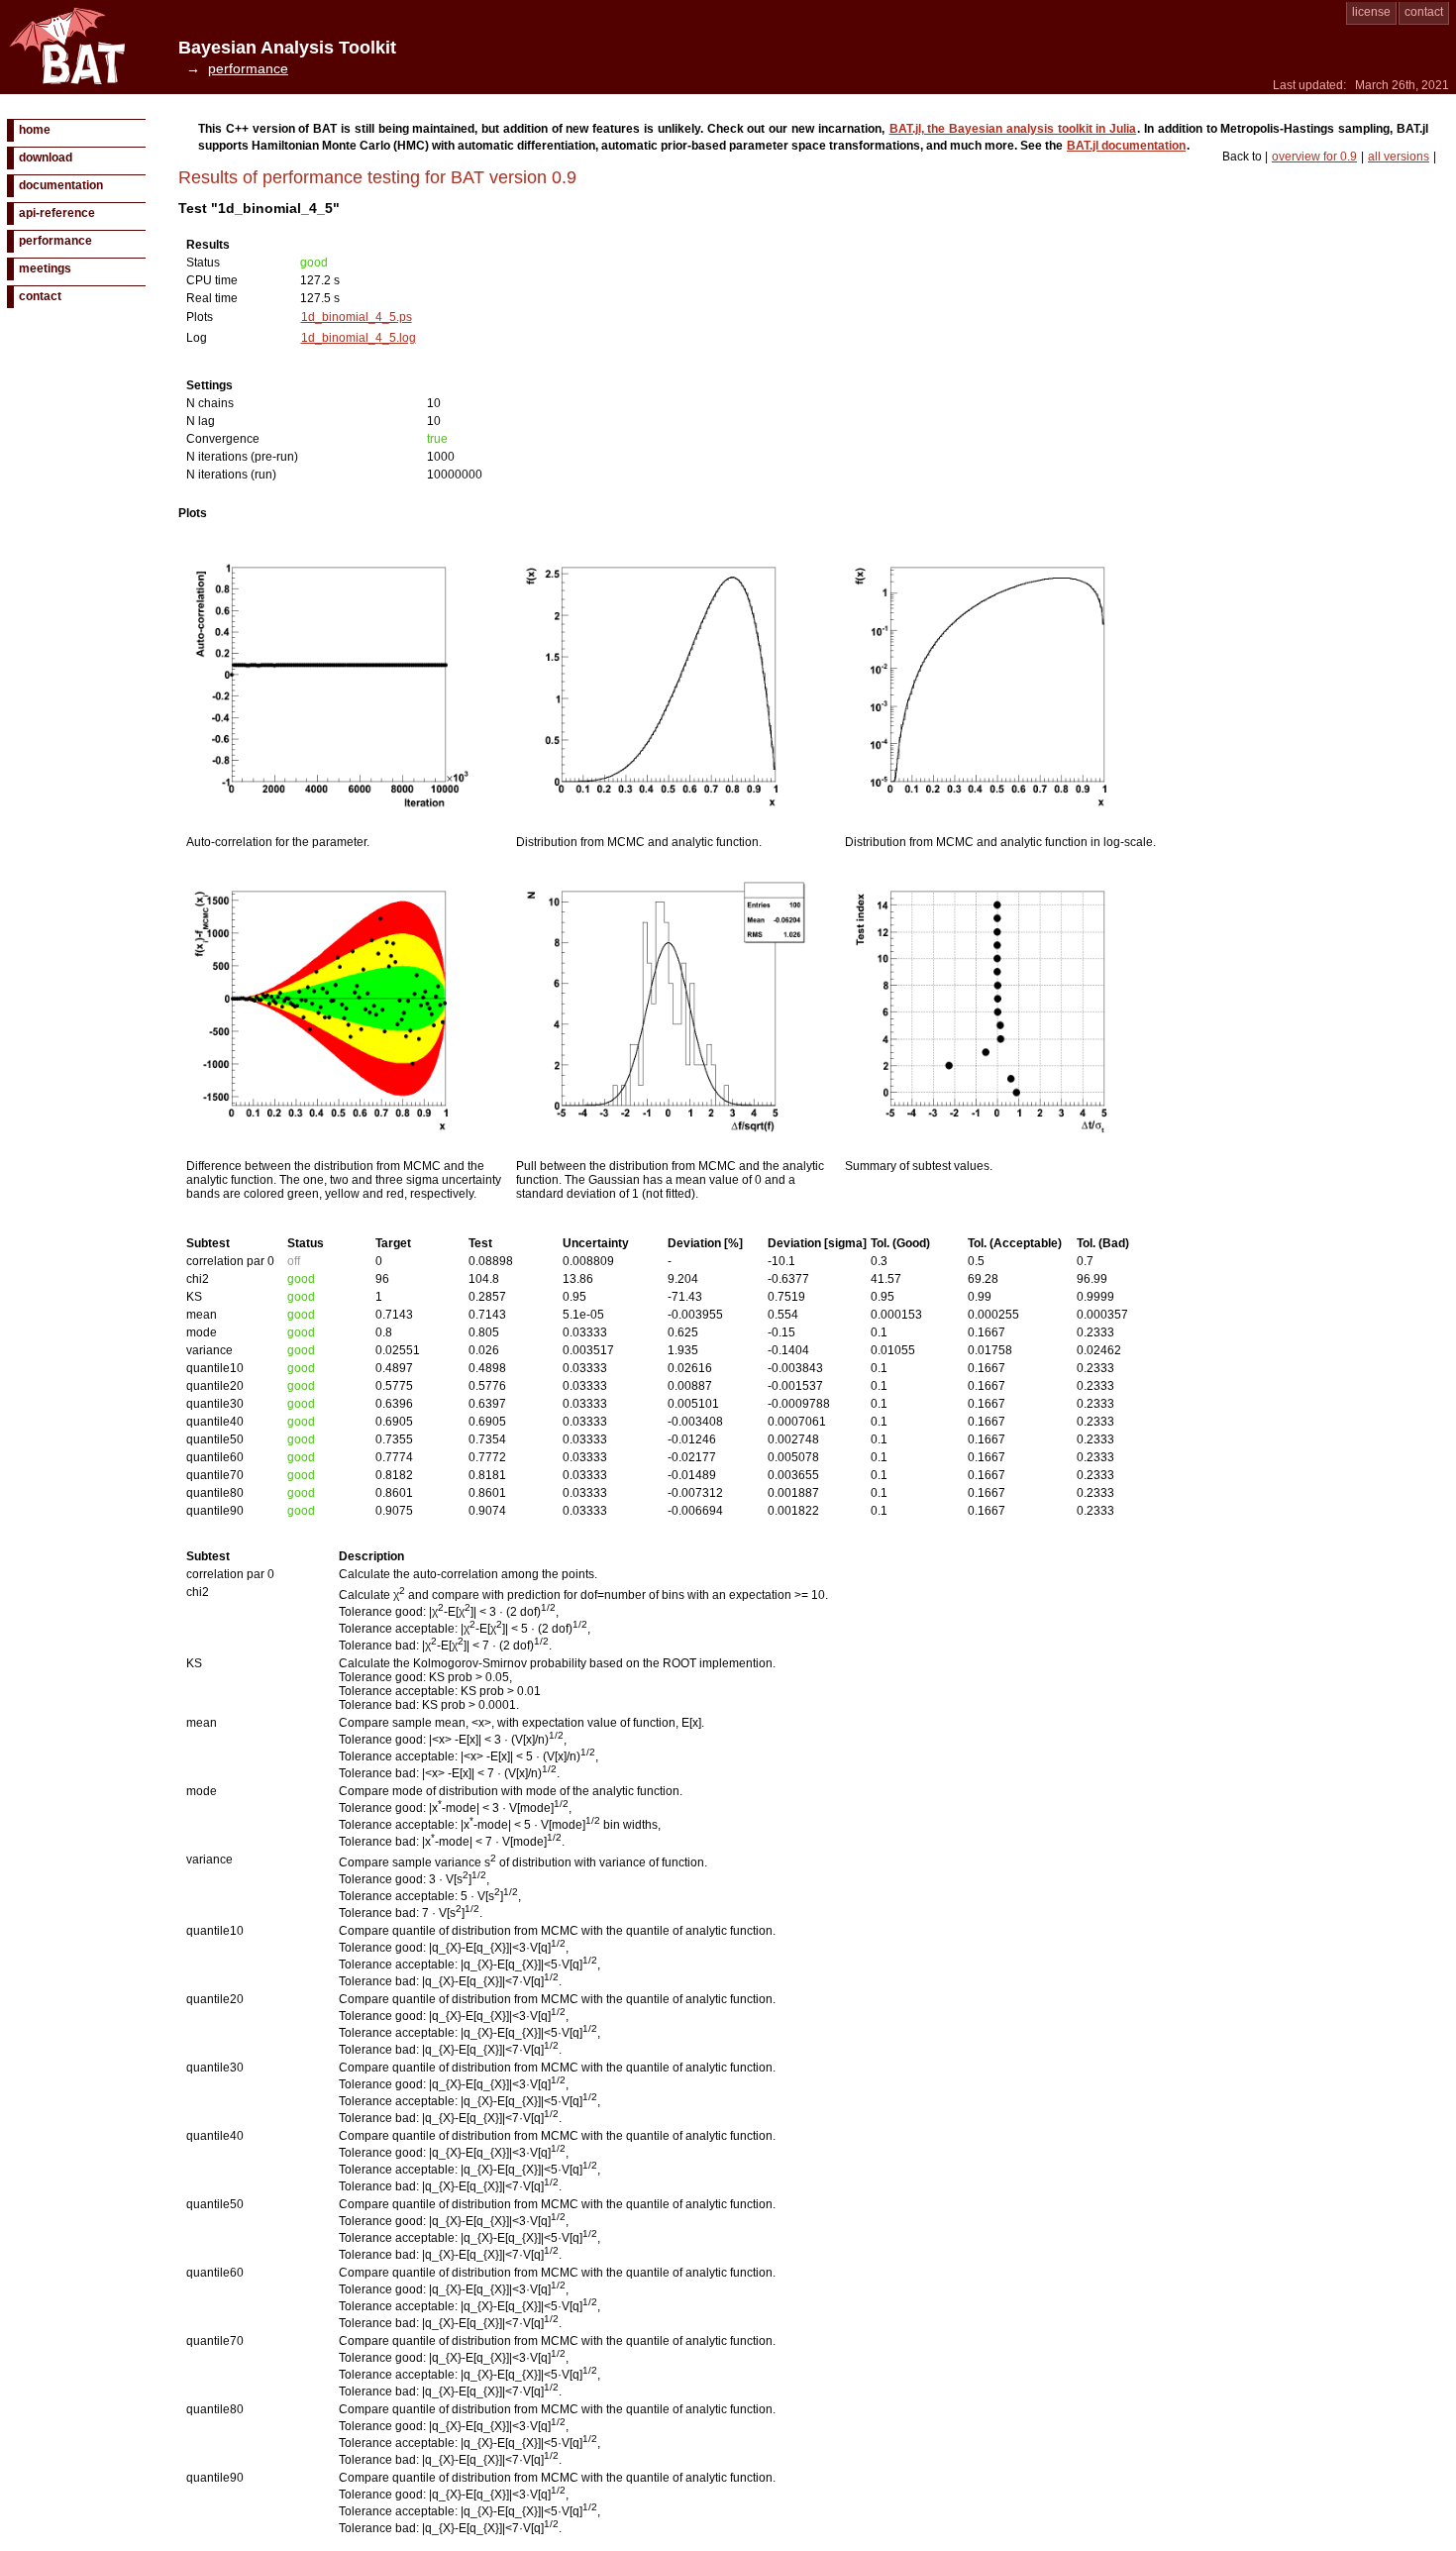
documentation (61, 185)
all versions (1399, 157)
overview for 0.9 (1314, 157)
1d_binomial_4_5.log (359, 338)
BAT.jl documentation (1126, 146)
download (46, 158)
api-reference (57, 213)
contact (1424, 12)
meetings (45, 268)
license (1371, 12)
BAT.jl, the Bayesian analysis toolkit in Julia (1013, 129)
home (35, 130)
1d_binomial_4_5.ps (357, 317)
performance (55, 241)
